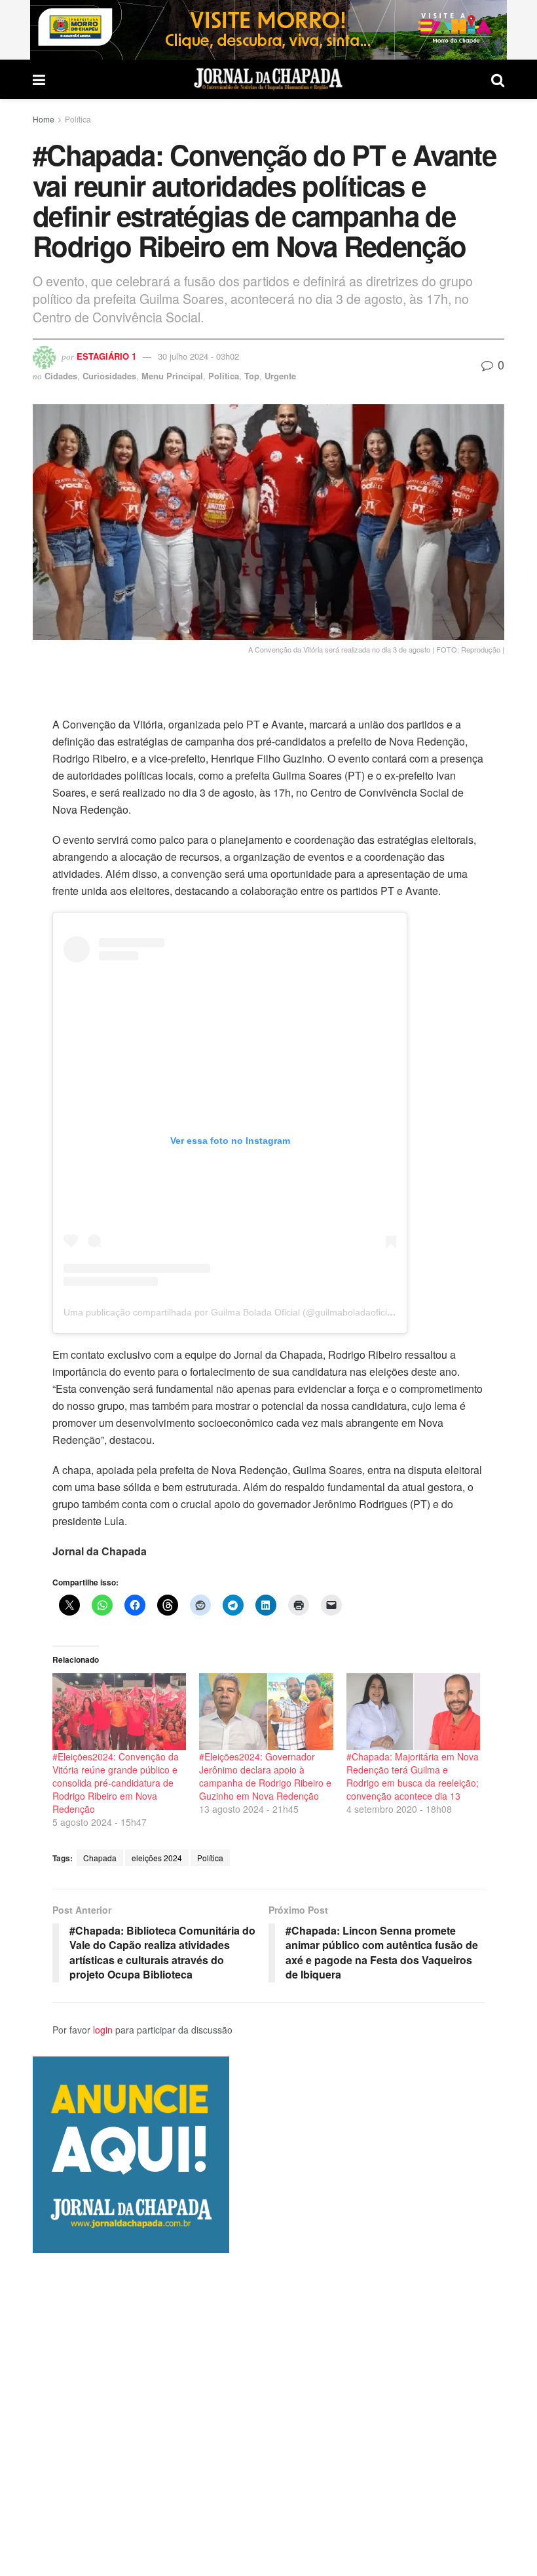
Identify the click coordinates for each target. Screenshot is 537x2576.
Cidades (61, 376)
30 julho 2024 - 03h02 (198, 356)
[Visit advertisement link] (268, 30)
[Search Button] (498, 79)
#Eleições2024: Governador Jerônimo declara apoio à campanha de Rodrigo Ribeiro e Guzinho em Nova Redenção (265, 1776)
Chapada (100, 1858)
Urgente (280, 376)
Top (252, 376)
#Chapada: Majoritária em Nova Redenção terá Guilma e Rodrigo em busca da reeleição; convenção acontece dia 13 (413, 1776)
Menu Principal (172, 376)
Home (44, 119)
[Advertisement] (268, 2414)
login (103, 2030)
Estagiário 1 (106, 356)
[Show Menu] (39, 79)
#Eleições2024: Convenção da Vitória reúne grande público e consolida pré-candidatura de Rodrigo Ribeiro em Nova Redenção (116, 1783)
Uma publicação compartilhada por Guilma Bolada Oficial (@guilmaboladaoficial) (231, 1312)
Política (78, 119)
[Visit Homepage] (268, 79)
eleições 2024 (157, 1858)
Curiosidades (109, 376)
